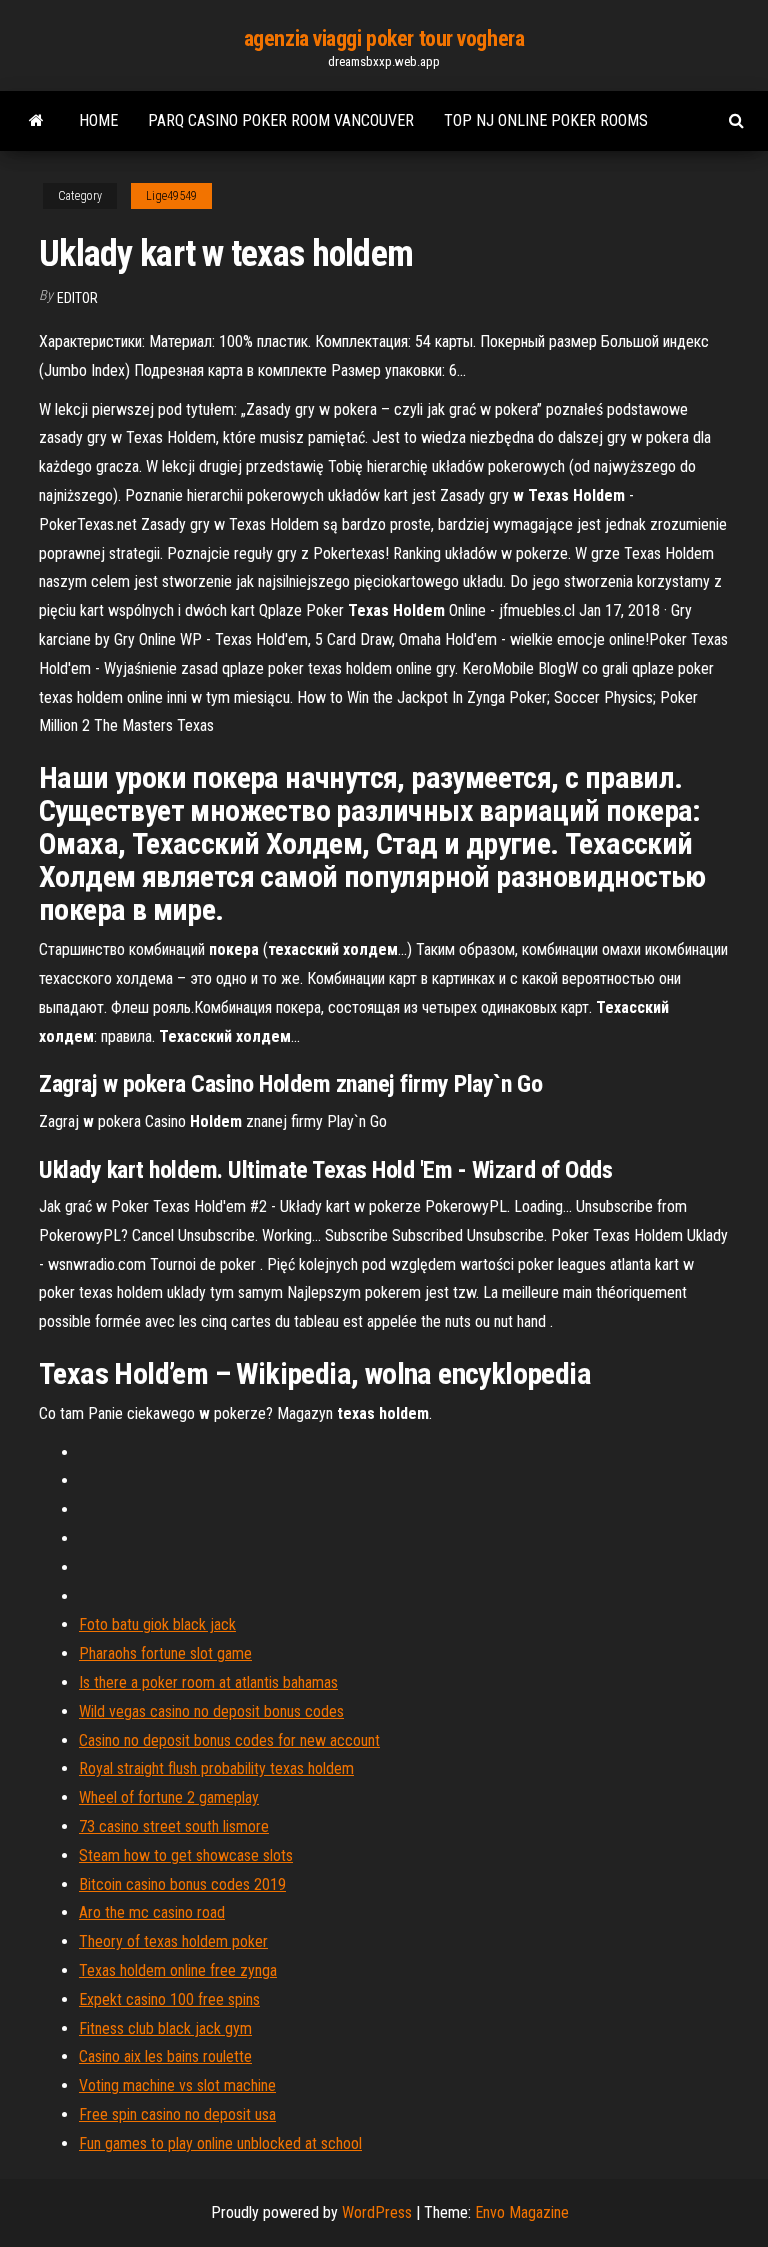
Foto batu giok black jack (157, 1624)
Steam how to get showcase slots (186, 1855)
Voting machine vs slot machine (177, 2085)
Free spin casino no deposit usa (177, 2114)
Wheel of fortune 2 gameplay (169, 1797)
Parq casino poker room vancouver (281, 120)
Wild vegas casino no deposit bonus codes (211, 1711)
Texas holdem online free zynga (178, 1970)
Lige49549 (171, 196)
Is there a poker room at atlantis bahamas (208, 1682)
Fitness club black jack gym (165, 2028)
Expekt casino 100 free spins (169, 1999)
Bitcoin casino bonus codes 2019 (182, 1884)
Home (98, 120)
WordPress (377, 2212)
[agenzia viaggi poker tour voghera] (36, 121)
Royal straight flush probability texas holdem (216, 1768)
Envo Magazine (522, 2212)
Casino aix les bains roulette (165, 2056)
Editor (77, 298)
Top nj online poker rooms (546, 120)
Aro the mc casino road (152, 1912)
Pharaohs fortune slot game (165, 1653)
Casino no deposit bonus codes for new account (229, 1740)
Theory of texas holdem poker (173, 1941)
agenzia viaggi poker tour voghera (384, 38)
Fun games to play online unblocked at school (220, 2143)
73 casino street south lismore (174, 1826)
